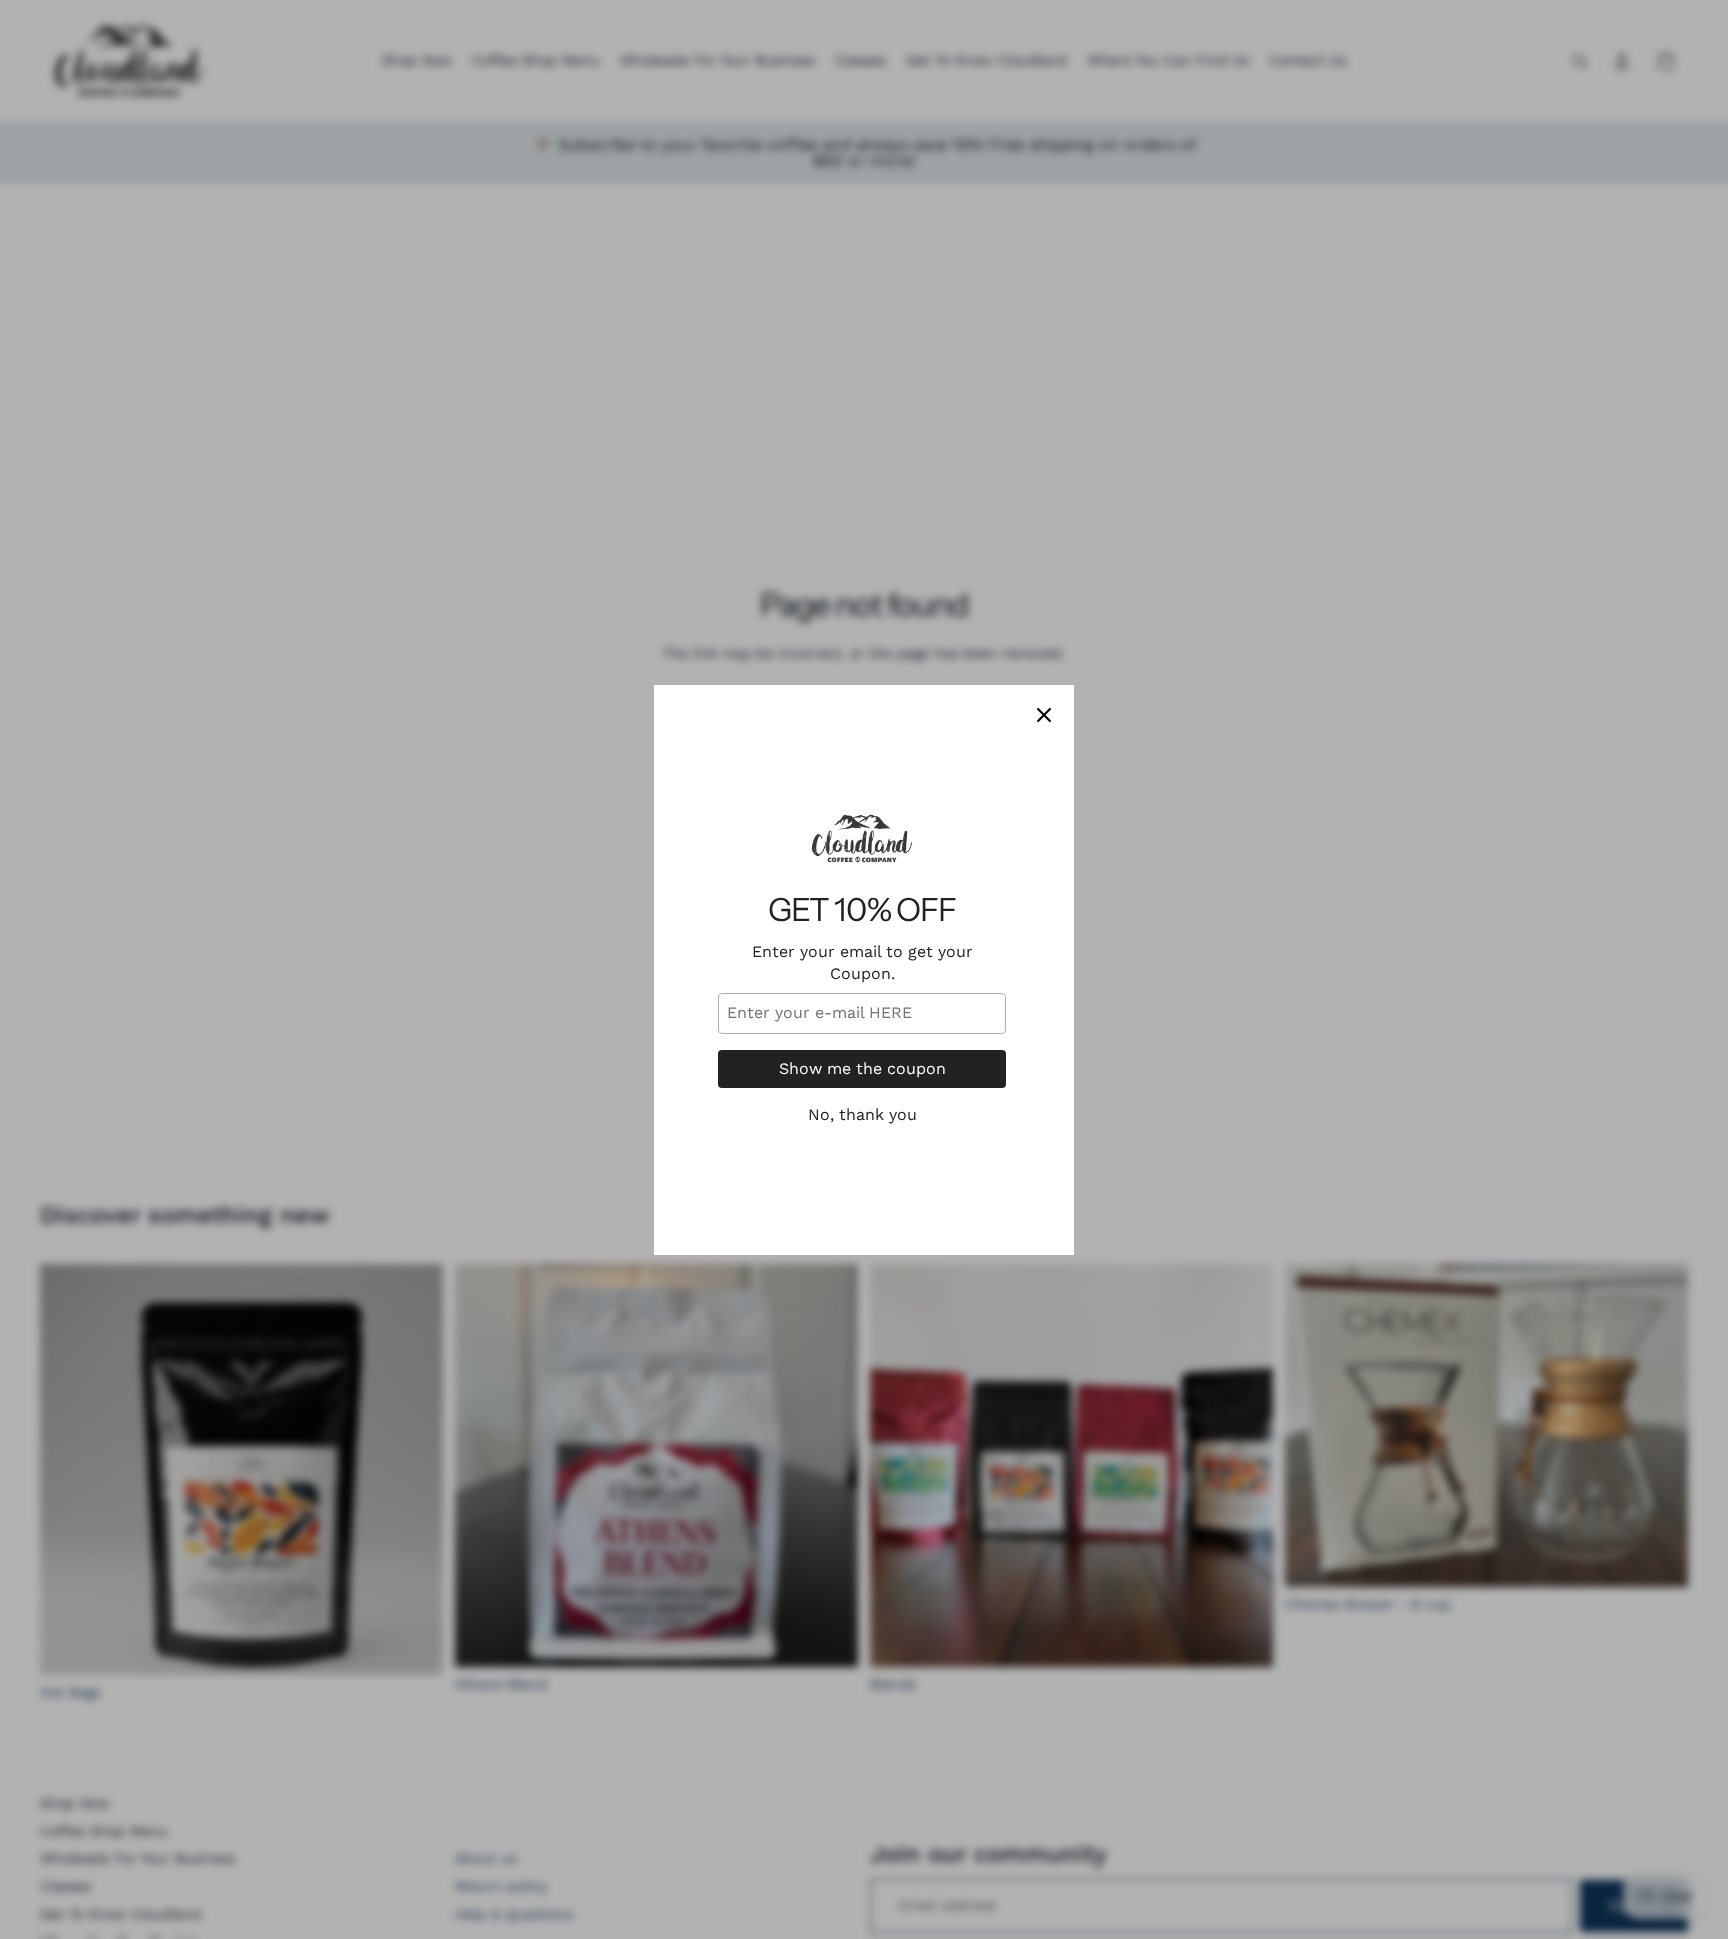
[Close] (1044, 715)
